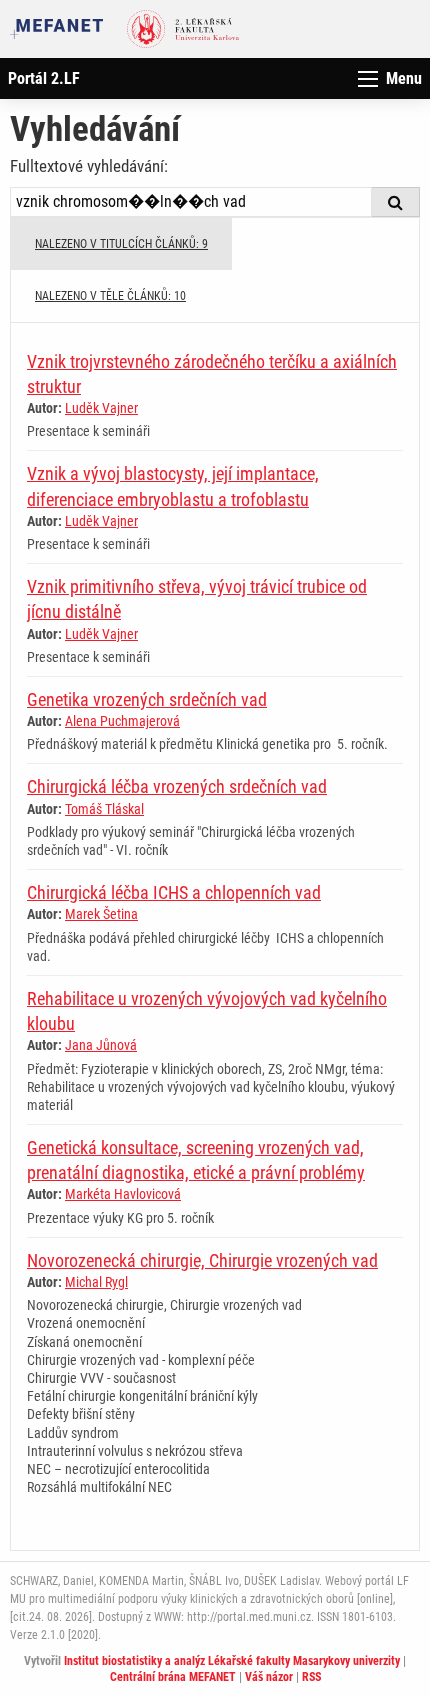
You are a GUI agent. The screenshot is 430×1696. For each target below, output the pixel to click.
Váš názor (269, 1677)
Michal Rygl (96, 1282)
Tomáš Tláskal (104, 809)
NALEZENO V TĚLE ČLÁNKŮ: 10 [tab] (110, 296)
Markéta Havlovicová (123, 1194)
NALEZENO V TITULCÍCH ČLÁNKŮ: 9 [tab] (121, 244)
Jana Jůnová (101, 1045)
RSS (311, 1677)
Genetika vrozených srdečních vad (147, 699)
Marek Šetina (101, 914)
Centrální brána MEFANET (173, 1677)
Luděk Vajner (101, 408)
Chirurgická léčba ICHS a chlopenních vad (174, 892)
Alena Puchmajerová (122, 721)
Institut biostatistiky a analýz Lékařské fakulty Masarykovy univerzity (232, 1661)
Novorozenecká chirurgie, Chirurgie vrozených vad (202, 1260)
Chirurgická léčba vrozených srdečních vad (177, 786)
